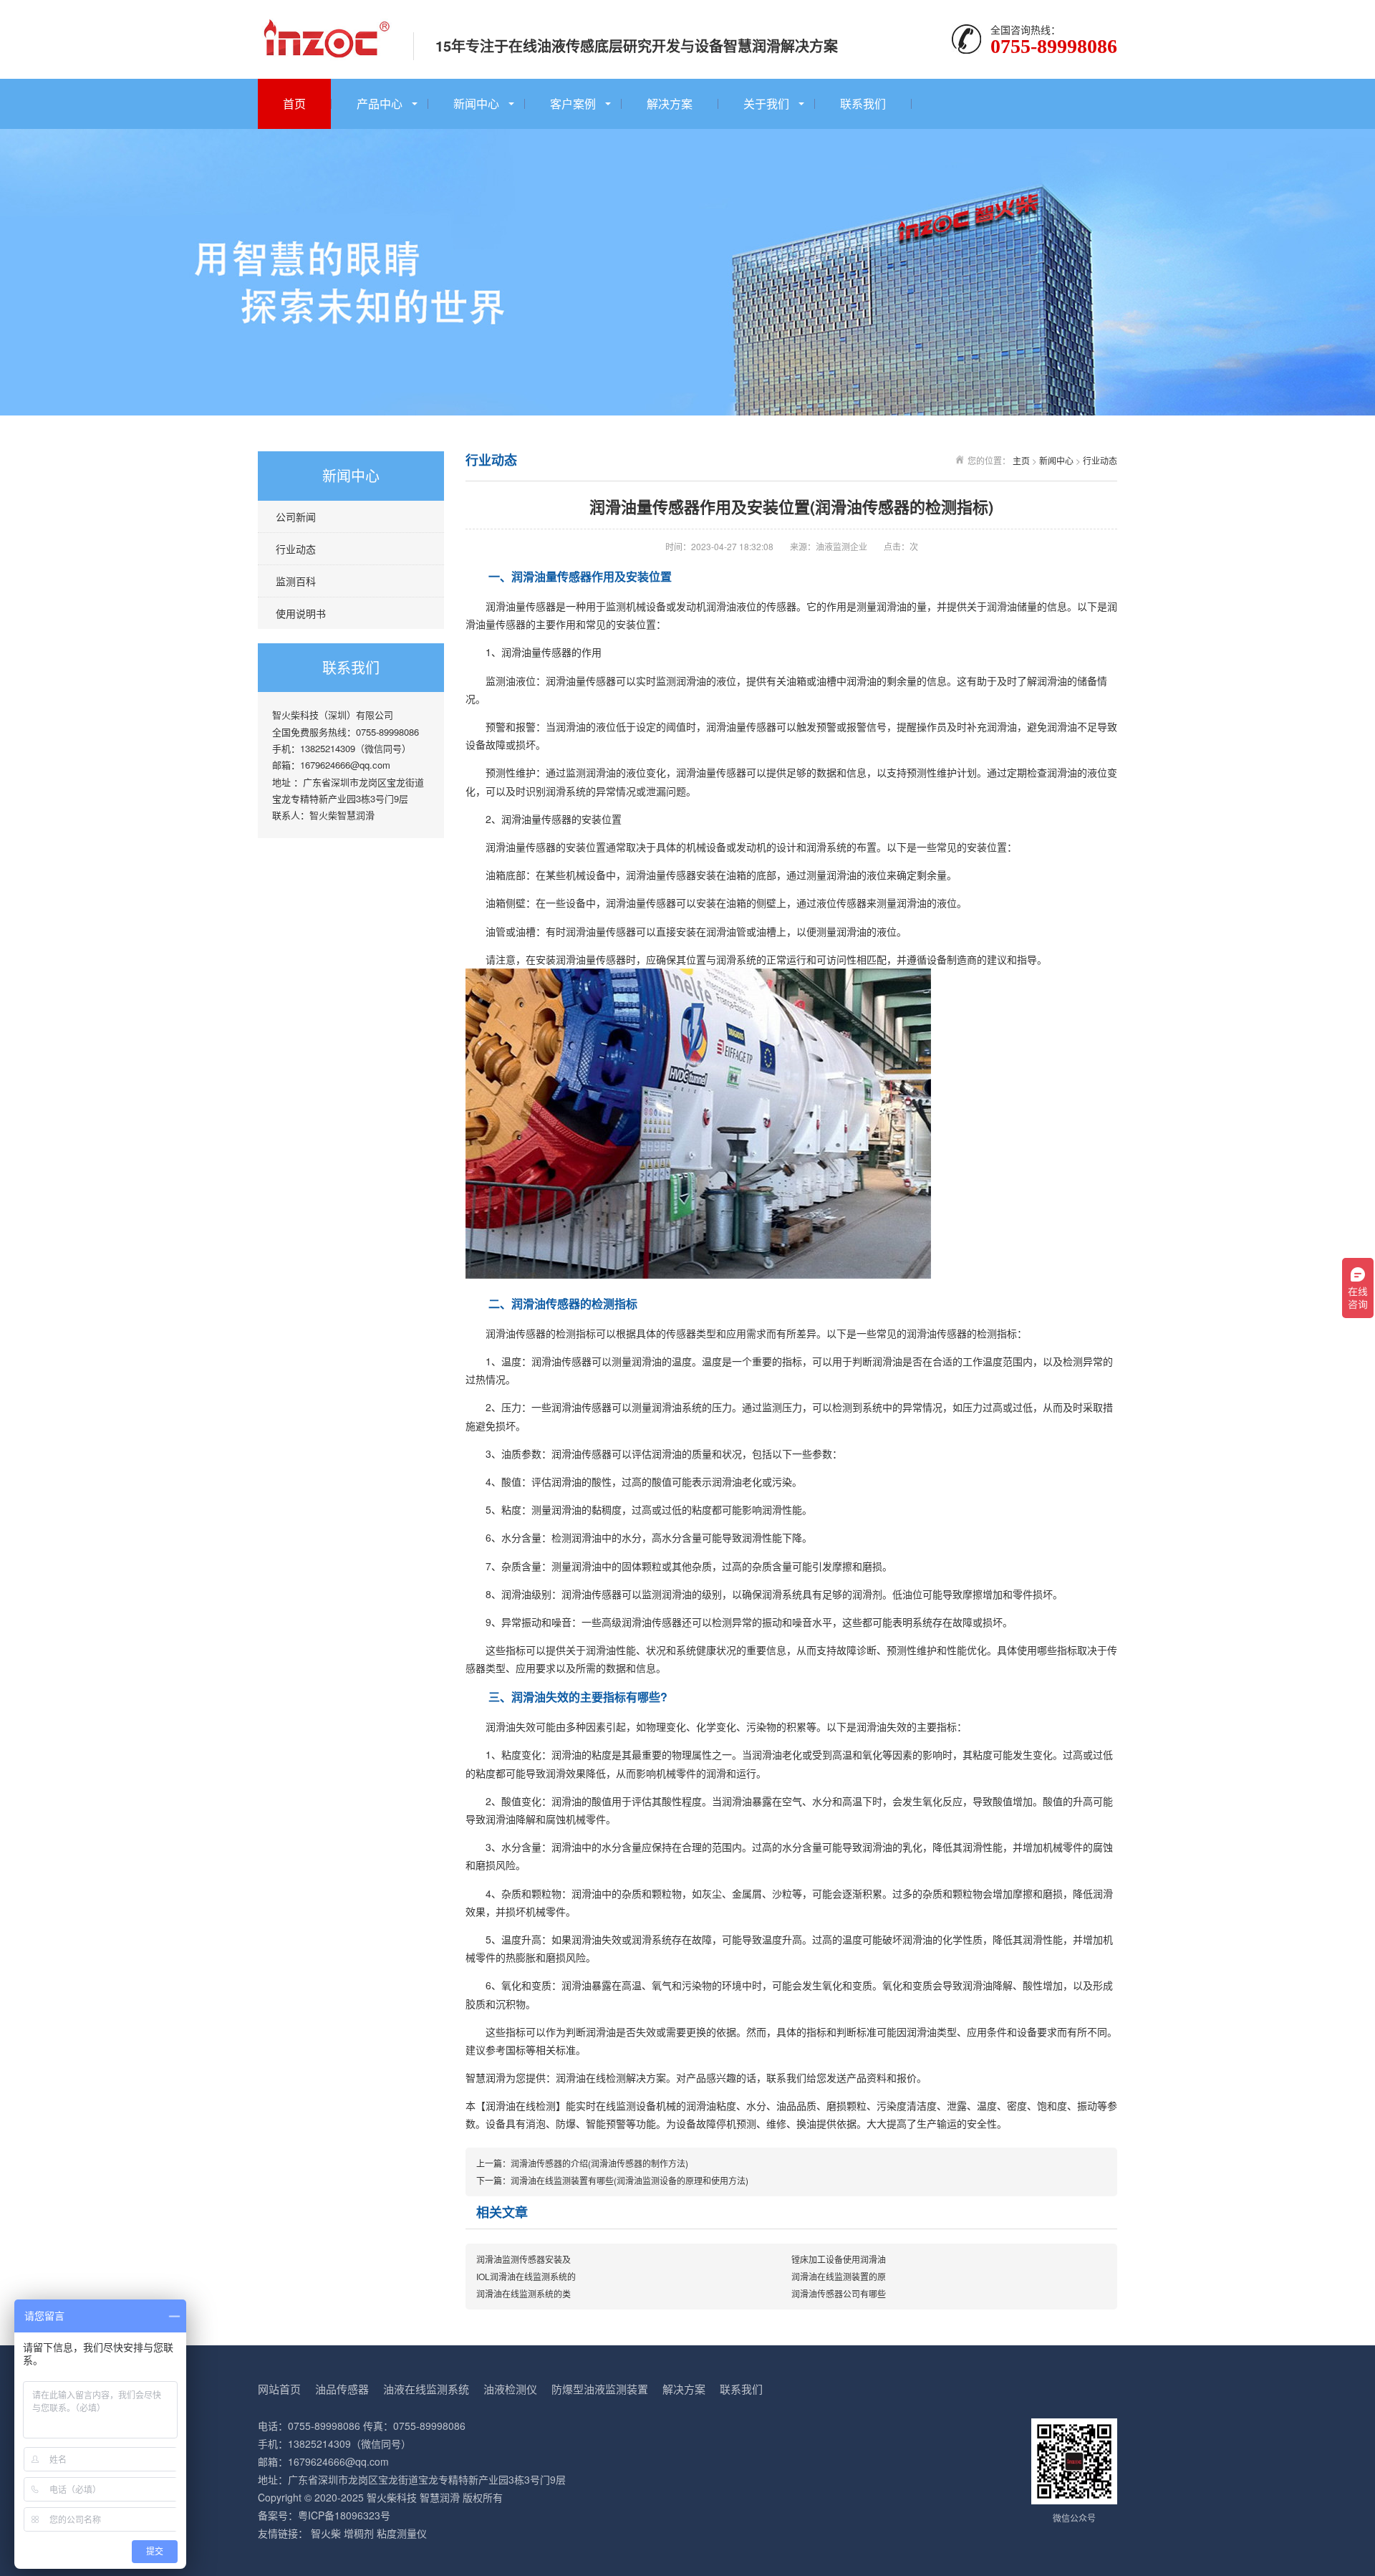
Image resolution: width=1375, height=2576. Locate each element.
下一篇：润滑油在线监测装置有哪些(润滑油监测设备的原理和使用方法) (612, 2180)
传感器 (531, 1333)
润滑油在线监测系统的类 (524, 2293)
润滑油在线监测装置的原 (839, 2276)
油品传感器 (342, 2389)
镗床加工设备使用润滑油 (839, 2259)
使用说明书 (301, 613)
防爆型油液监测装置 (600, 2389)
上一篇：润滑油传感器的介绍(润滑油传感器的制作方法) (582, 2163)
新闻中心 (476, 104)
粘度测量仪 (402, 2533)
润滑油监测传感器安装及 (524, 2259)
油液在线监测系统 (426, 2389)
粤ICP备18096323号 (344, 2515)
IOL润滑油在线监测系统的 (526, 2276)
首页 (294, 104)
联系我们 (863, 104)
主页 (1021, 460)
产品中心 (380, 104)
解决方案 (670, 104)
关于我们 (766, 104)
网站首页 (279, 2389)
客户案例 (573, 104)
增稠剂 (359, 2533)
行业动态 (296, 549)
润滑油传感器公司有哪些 (839, 2293)
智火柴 (326, 2533)
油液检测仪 (510, 2389)
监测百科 (296, 581)
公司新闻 (296, 516)
